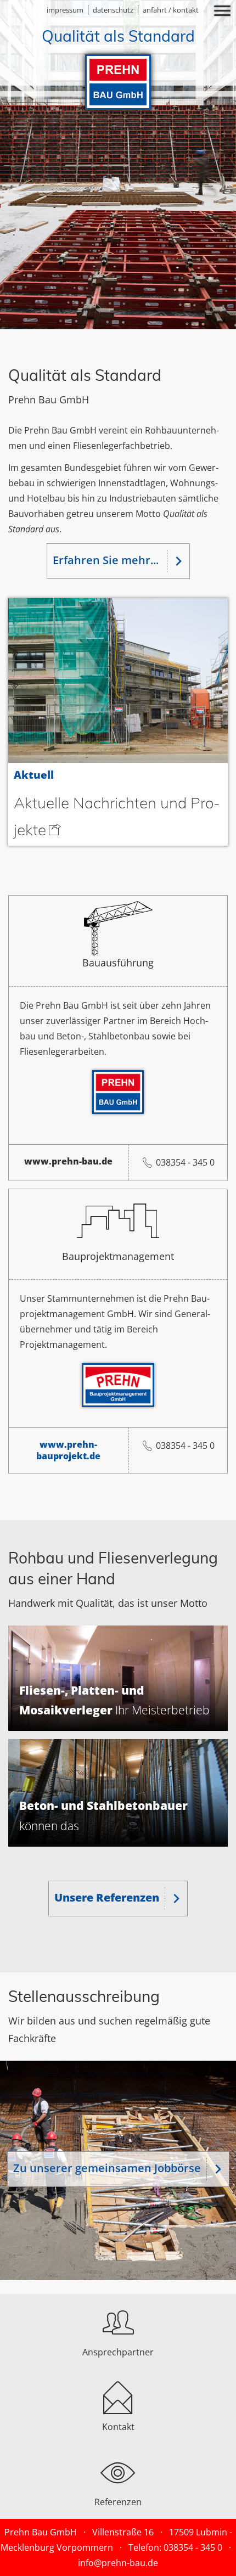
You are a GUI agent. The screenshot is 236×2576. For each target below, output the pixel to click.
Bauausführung (118, 962)
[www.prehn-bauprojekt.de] (118, 1385)
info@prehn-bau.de (118, 2563)
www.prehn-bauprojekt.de (68, 1450)
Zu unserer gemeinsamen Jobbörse (107, 2168)
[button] (118, 12)
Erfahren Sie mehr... (107, 560)
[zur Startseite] (118, 67)
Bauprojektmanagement (118, 1256)
